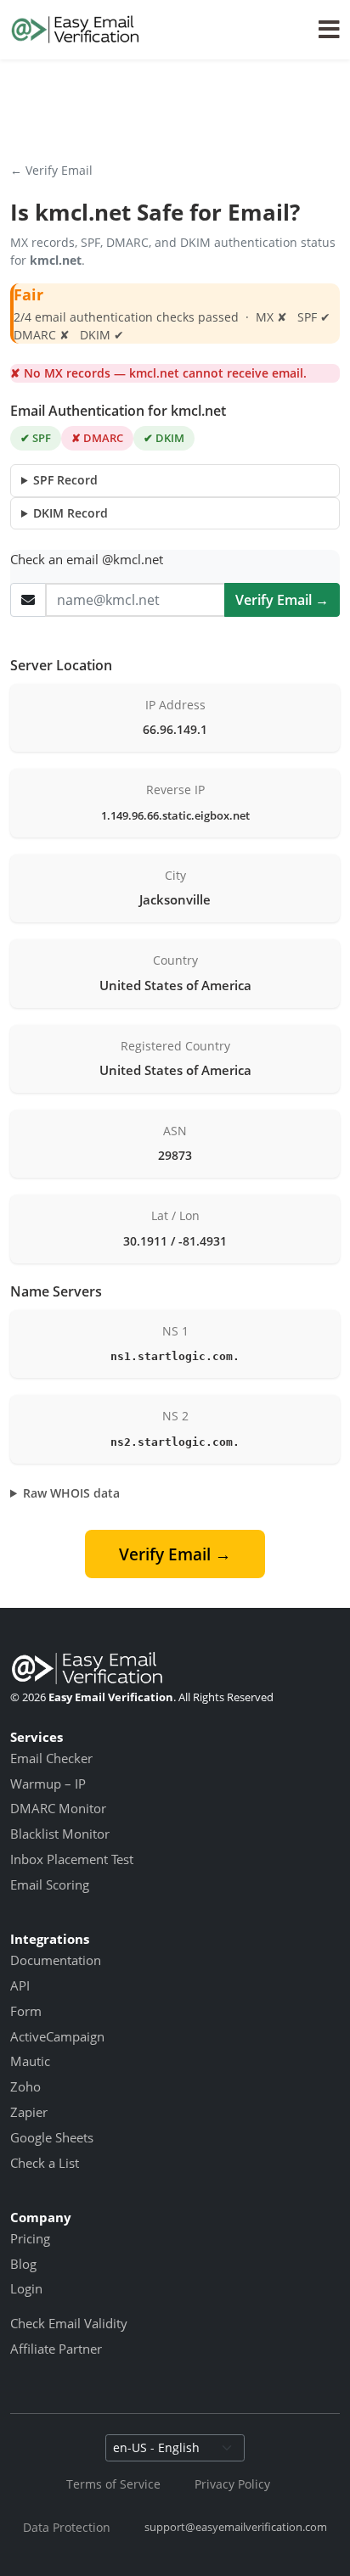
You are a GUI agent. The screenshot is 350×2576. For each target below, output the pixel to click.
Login (26, 2288)
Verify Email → (282, 600)
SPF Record (65, 480)
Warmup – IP (48, 1784)
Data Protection (67, 2527)
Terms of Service (113, 2484)
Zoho (25, 2086)
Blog (23, 2264)
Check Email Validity (69, 2323)
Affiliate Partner (56, 2349)
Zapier (29, 2112)
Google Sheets (52, 2137)
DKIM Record (71, 513)
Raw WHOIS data (71, 1493)
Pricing (30, 2238)
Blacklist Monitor (60, 1834)
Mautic (30, 2061)
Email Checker (51, 1758)
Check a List (45, 2163)
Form (26, 2011)
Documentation (56, 1960)
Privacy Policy (232, 2484)
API (20, 1985)
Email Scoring (50, 1884)
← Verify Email (51, 170)
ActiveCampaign (57, 2036)
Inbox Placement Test (72, 1859)
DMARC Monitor (58, 1808)
